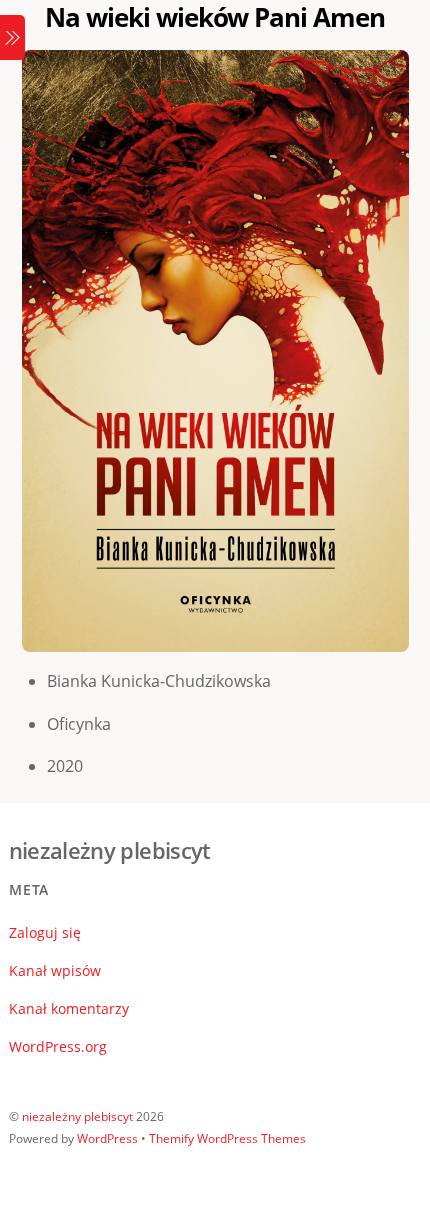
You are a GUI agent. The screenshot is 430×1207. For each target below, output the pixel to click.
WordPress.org (58, 1046)
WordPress (107, 1138)
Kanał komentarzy (69, 1008)
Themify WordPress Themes (227, 1138)
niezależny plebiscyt (77, 1116)
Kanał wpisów (55, 970)
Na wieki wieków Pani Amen (214, 17)
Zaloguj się (45, 932)
